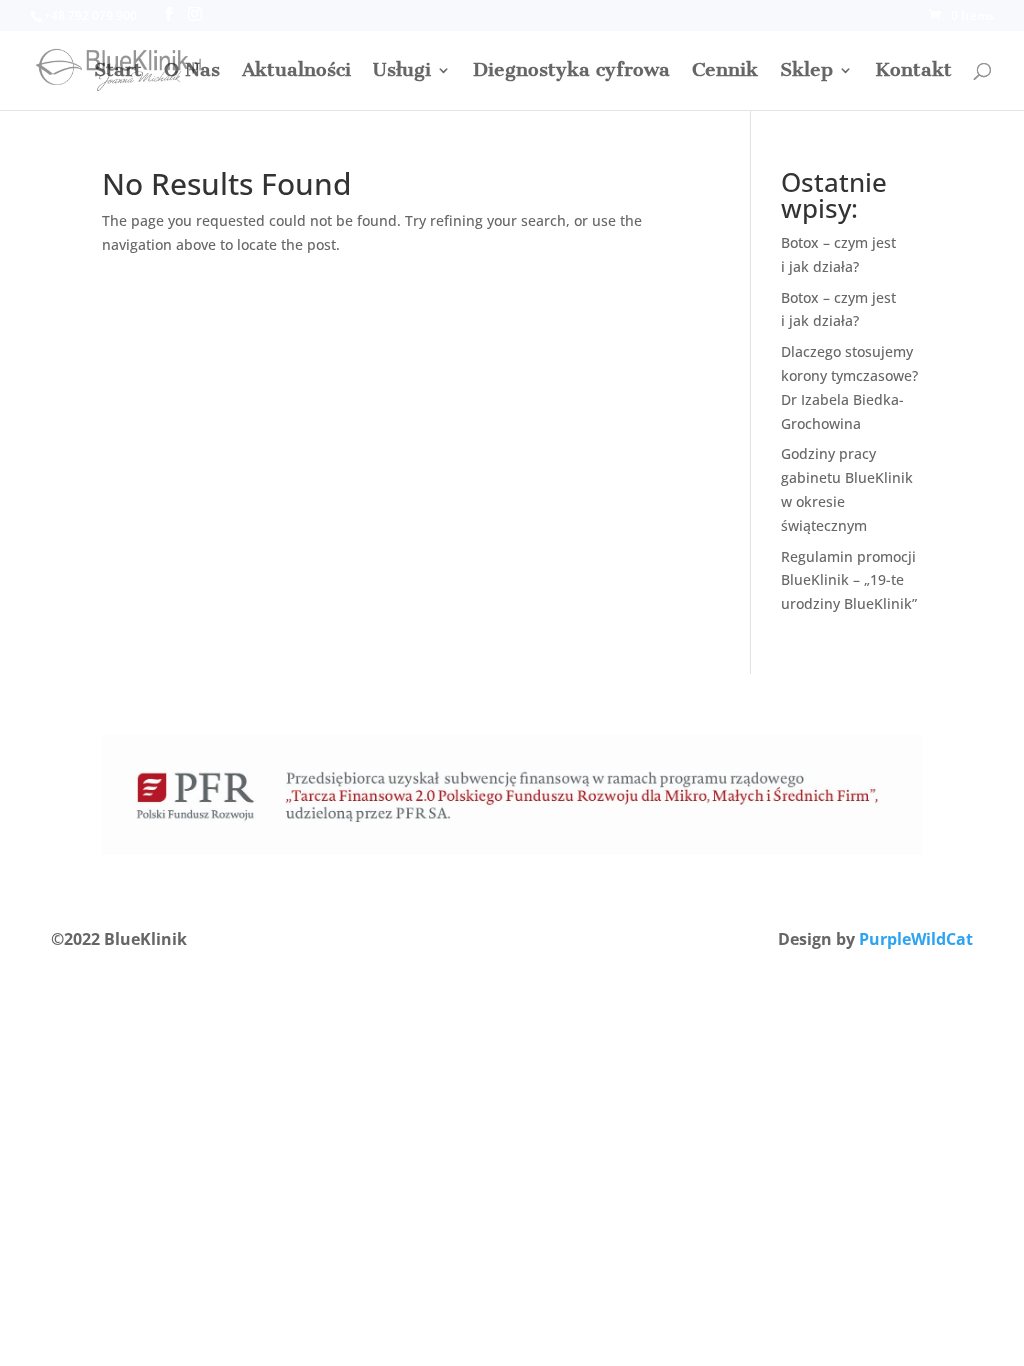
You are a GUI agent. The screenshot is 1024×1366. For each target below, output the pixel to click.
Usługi (402, 72)
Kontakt (913, 72)
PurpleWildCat (916, 939)
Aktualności (296, 72)
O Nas (192, 72)
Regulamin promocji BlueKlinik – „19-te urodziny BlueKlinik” (849, 580)
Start (118, 72)
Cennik (725, 72)
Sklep (806, 72)
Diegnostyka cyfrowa (571, 72)
